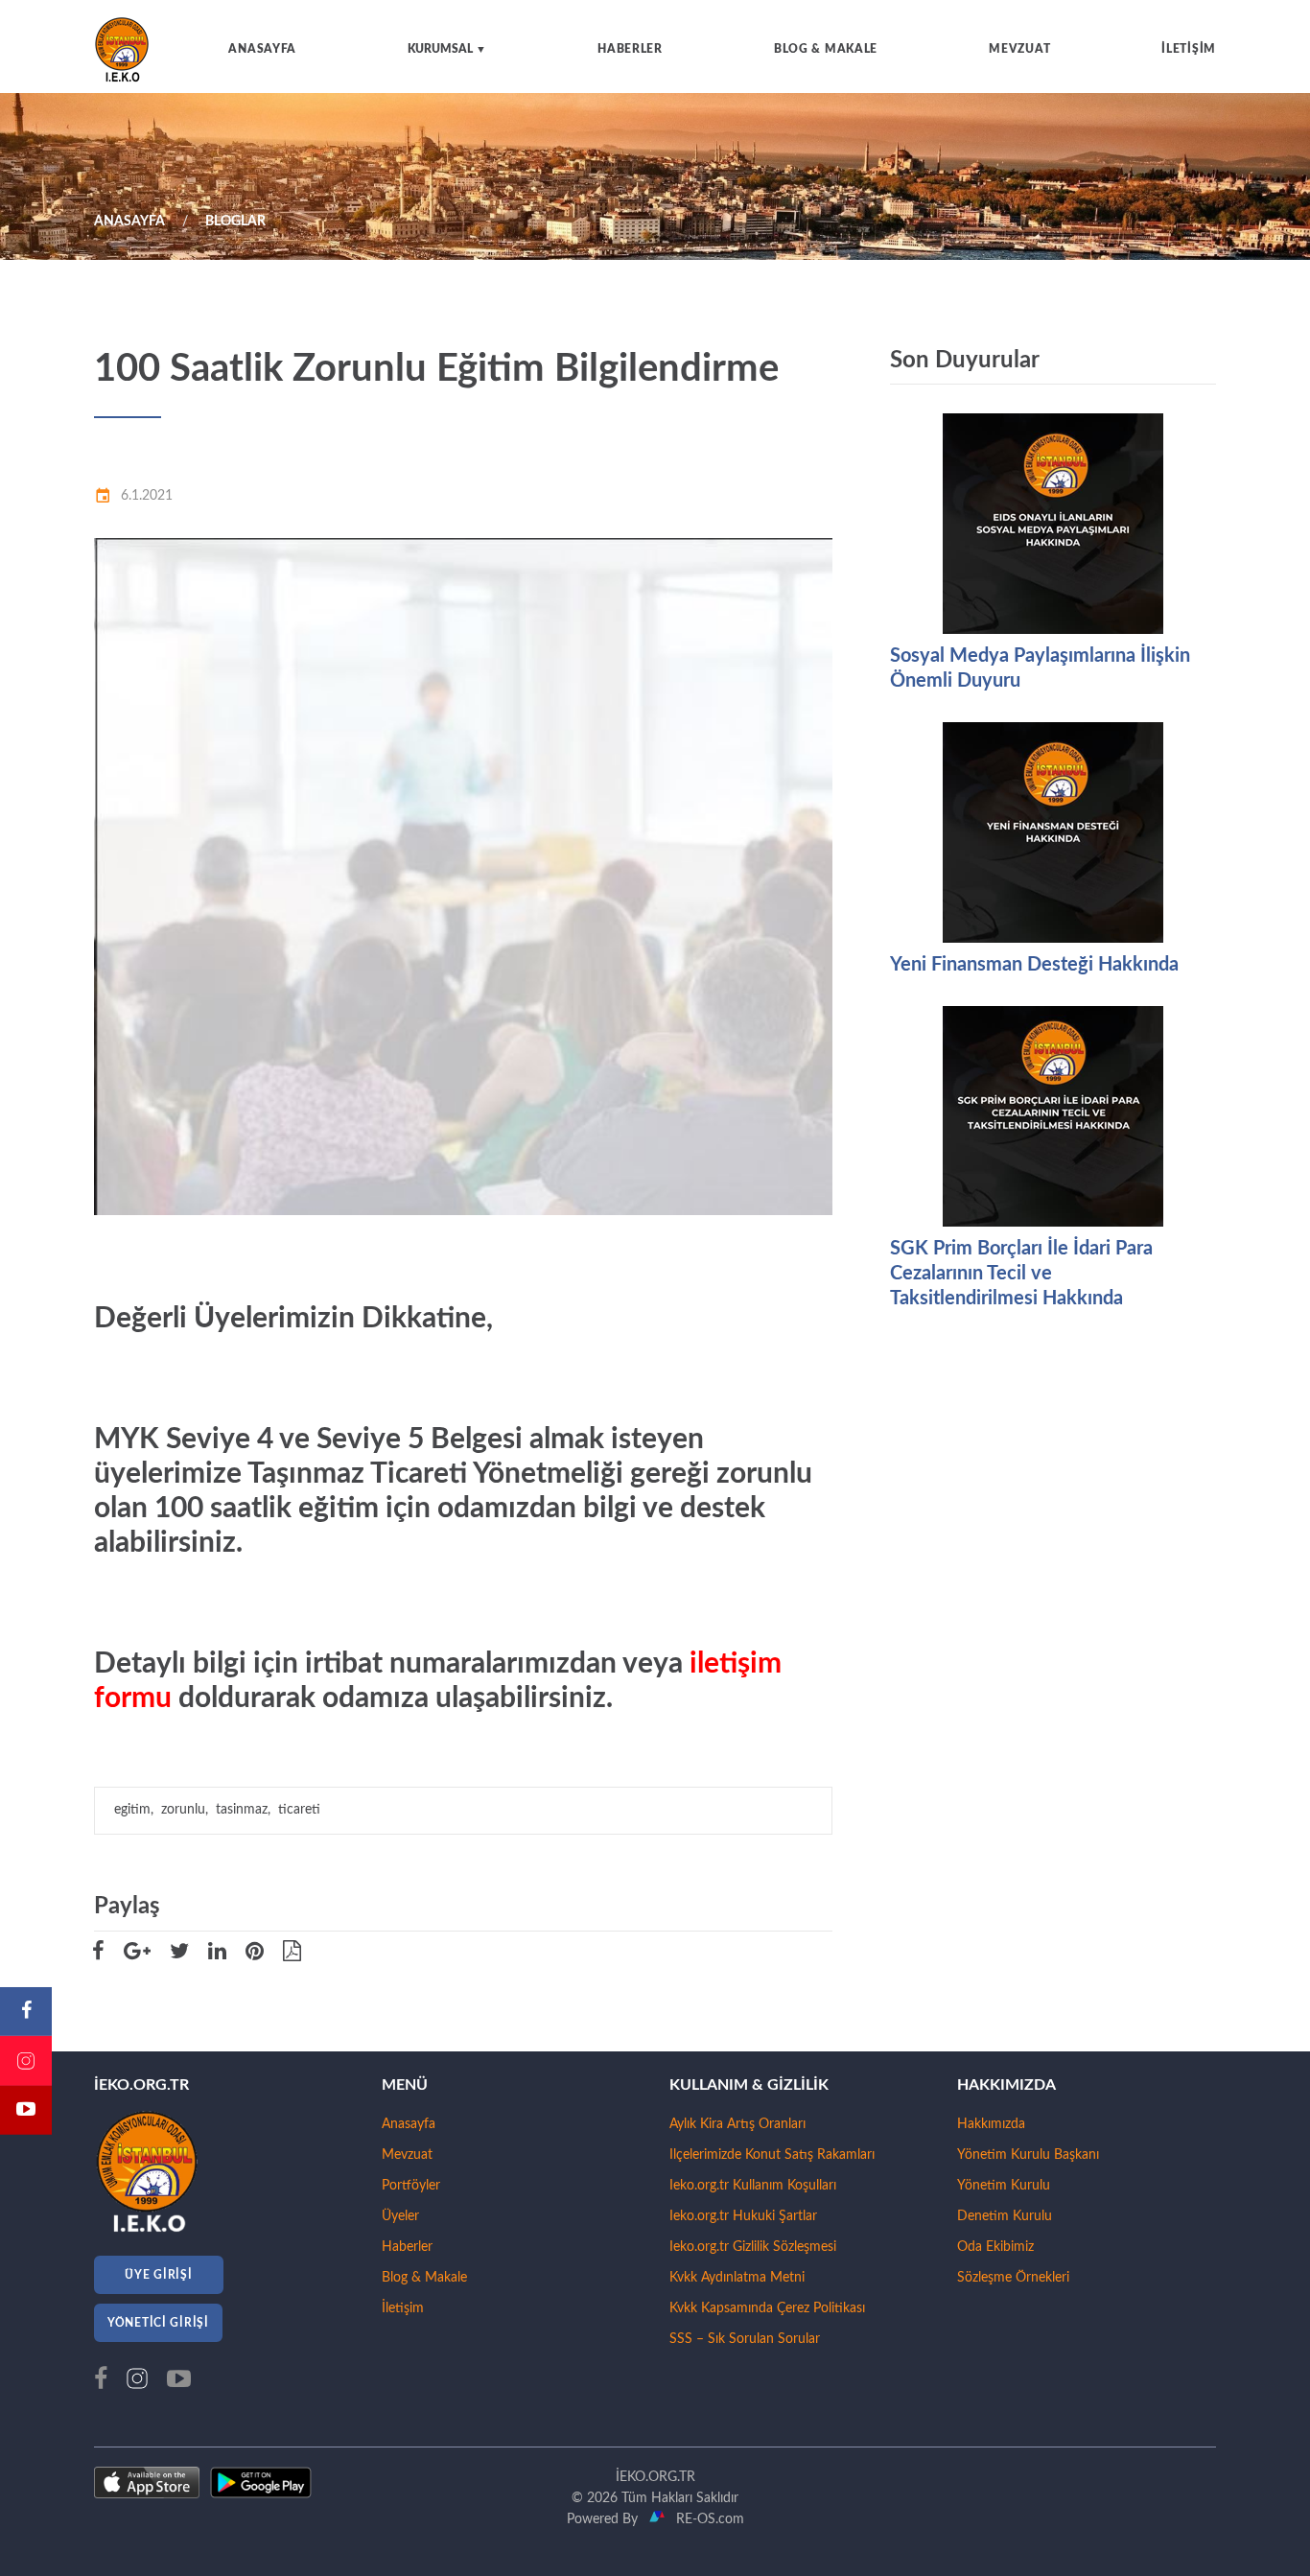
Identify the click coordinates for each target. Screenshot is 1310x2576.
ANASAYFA (262, 49)
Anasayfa (409, 2124)
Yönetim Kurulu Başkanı (1028, 2155)
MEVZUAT (1019, 49)
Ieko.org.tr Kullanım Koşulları (753, 2186)
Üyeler (400, 2216)
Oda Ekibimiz (995, 2247)
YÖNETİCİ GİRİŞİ (158, 2323)
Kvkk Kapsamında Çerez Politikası (767, 2308)
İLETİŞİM (1189, 49)
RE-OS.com (706, 2519)
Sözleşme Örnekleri (1013, 2278)
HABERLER (630, 49)
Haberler (407, 2247)
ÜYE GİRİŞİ (158, 2275)
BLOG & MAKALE (826, 49)
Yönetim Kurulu (1004, 2186)
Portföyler (411, 2186)
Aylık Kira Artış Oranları (737, 2124)
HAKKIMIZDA (1006, 2085)
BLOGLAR (235, 222)
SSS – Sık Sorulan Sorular (745, 2339)
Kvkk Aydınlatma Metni (737, 2278)
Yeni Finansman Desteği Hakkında (1034, 965)
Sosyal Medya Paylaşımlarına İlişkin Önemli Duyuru (1040, 668)
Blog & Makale (424, 2278)
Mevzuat (407, 2155)
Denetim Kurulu (1005, 2216)
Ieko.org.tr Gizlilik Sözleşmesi (753, 2247)
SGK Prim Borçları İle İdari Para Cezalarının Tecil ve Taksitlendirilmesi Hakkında (1021, 1274)
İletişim (403, 2308)
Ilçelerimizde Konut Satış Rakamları (772, 2155)
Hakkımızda (991, 2124)
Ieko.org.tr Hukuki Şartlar (743, 2216)
